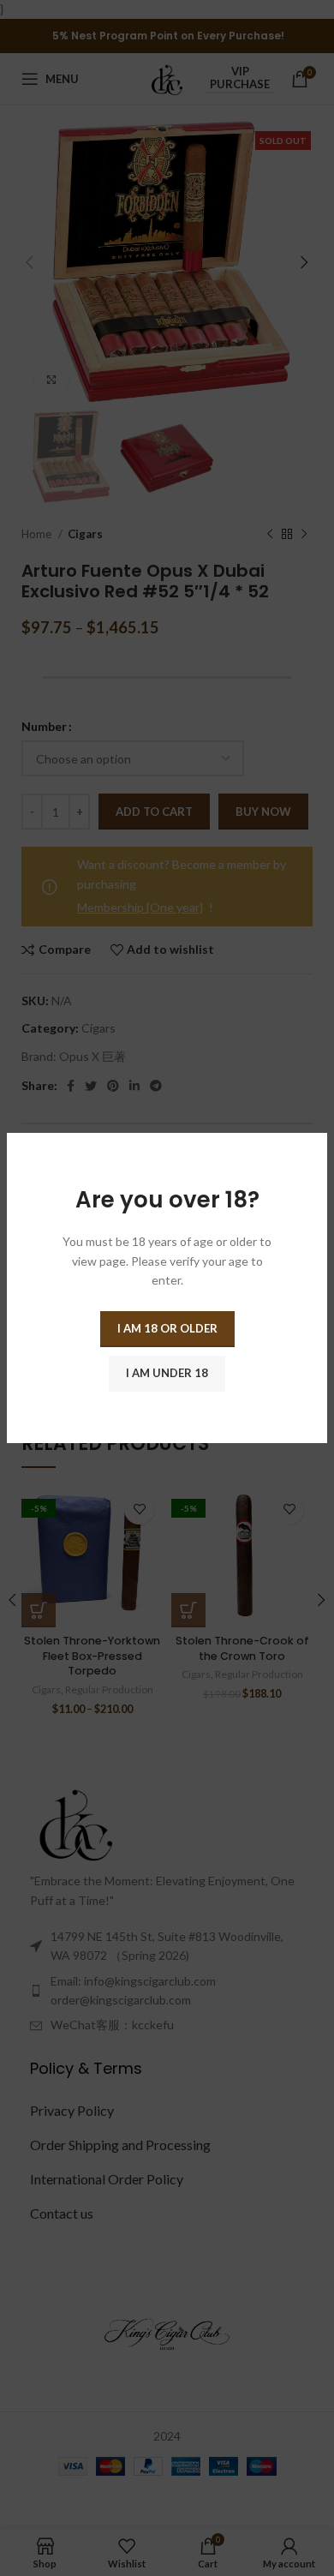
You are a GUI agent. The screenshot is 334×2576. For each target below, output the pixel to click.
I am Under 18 (167, 1373)
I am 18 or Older (167, 1328)
